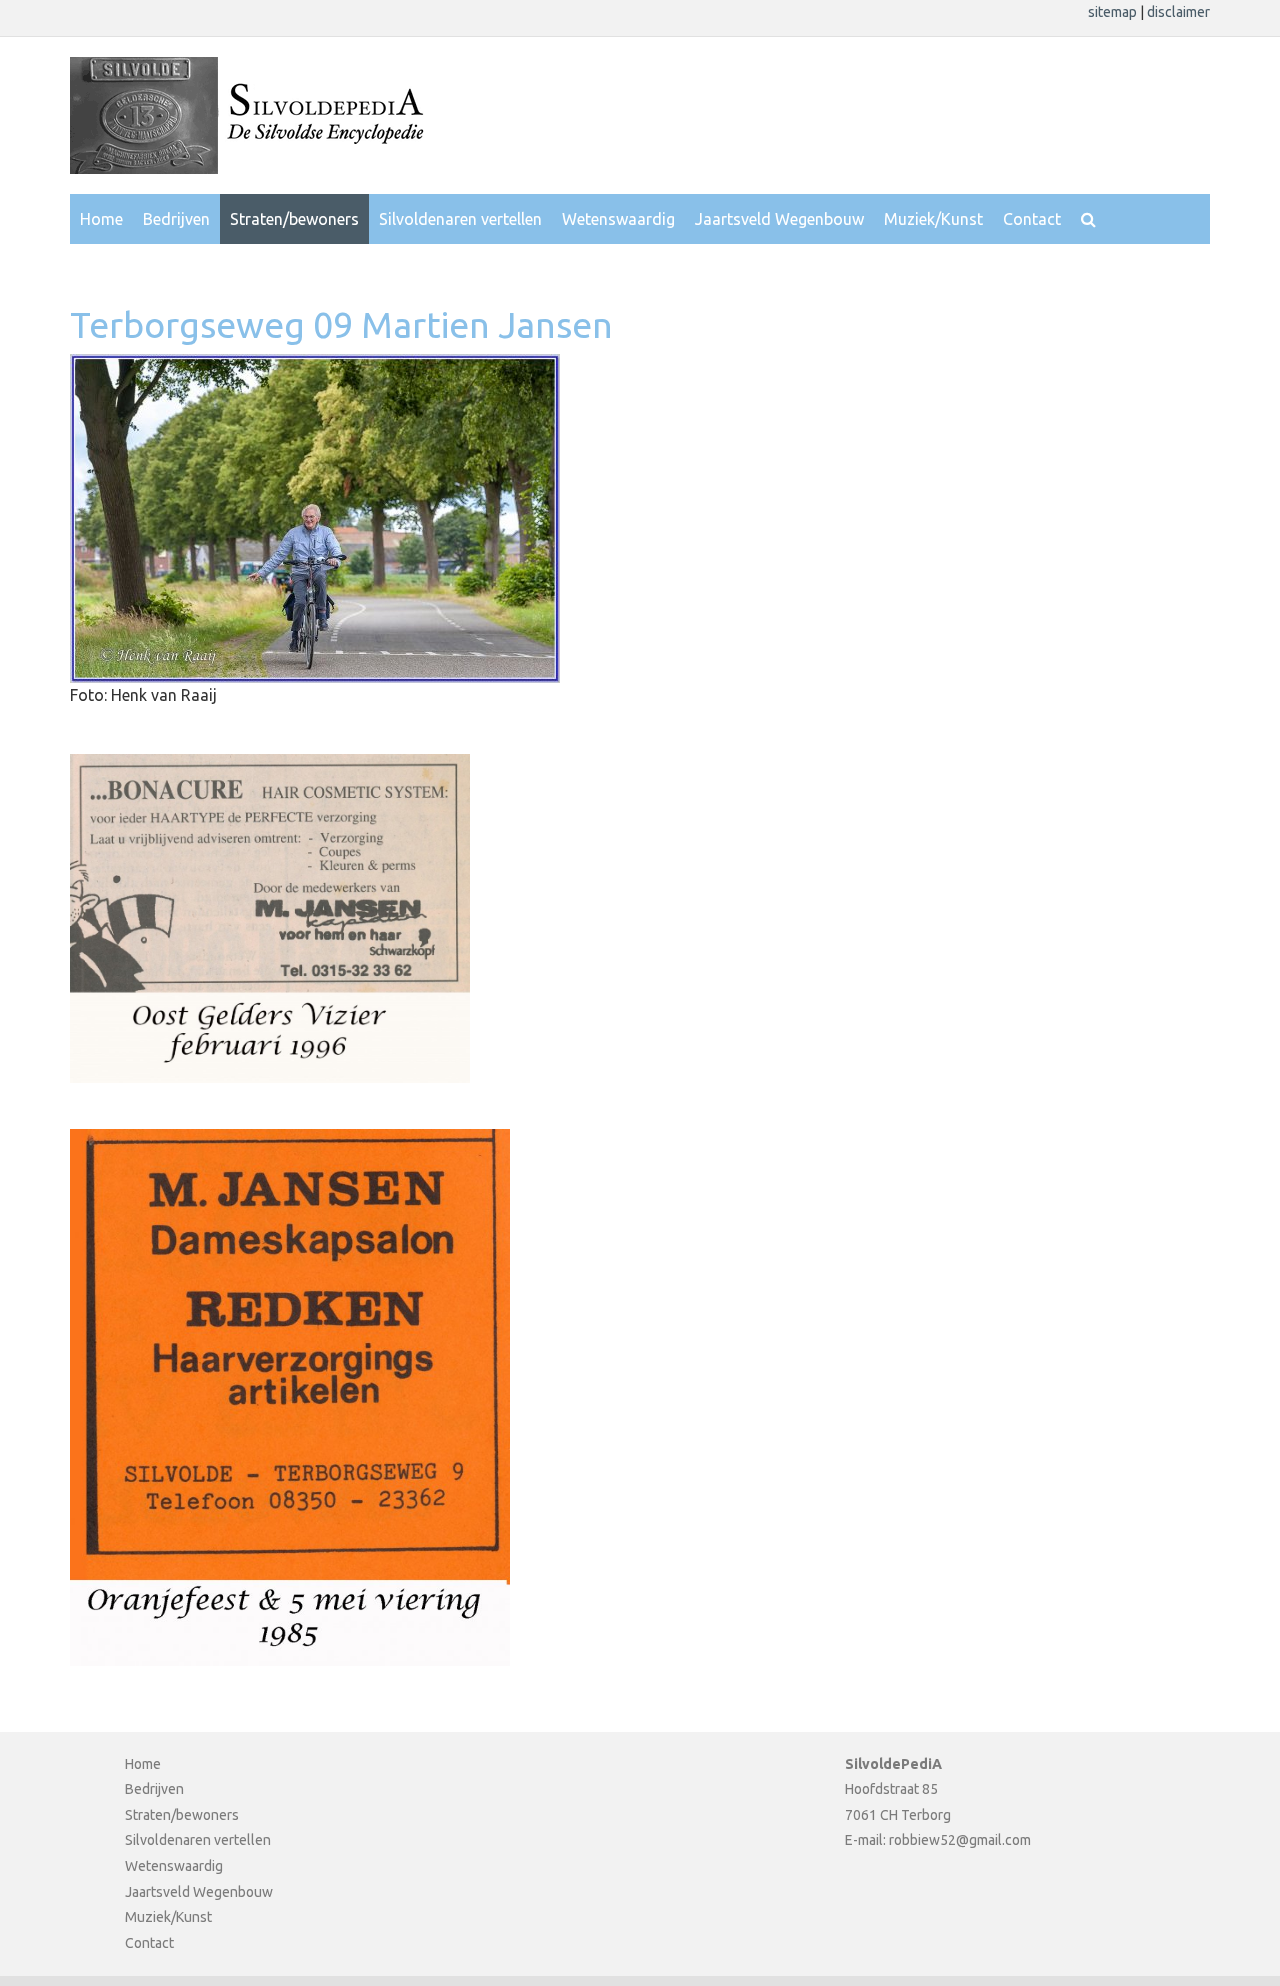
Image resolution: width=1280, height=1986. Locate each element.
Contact (1032, 219)
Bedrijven (176, 219)
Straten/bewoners (294, 219)
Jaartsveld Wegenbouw (779, 219)
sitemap (1114, 12)
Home (101, 219)
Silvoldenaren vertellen (460, 219)
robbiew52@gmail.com (960, 1840)
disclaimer (1178, 12)
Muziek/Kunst (933, 219)
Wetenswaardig (618, 219)
